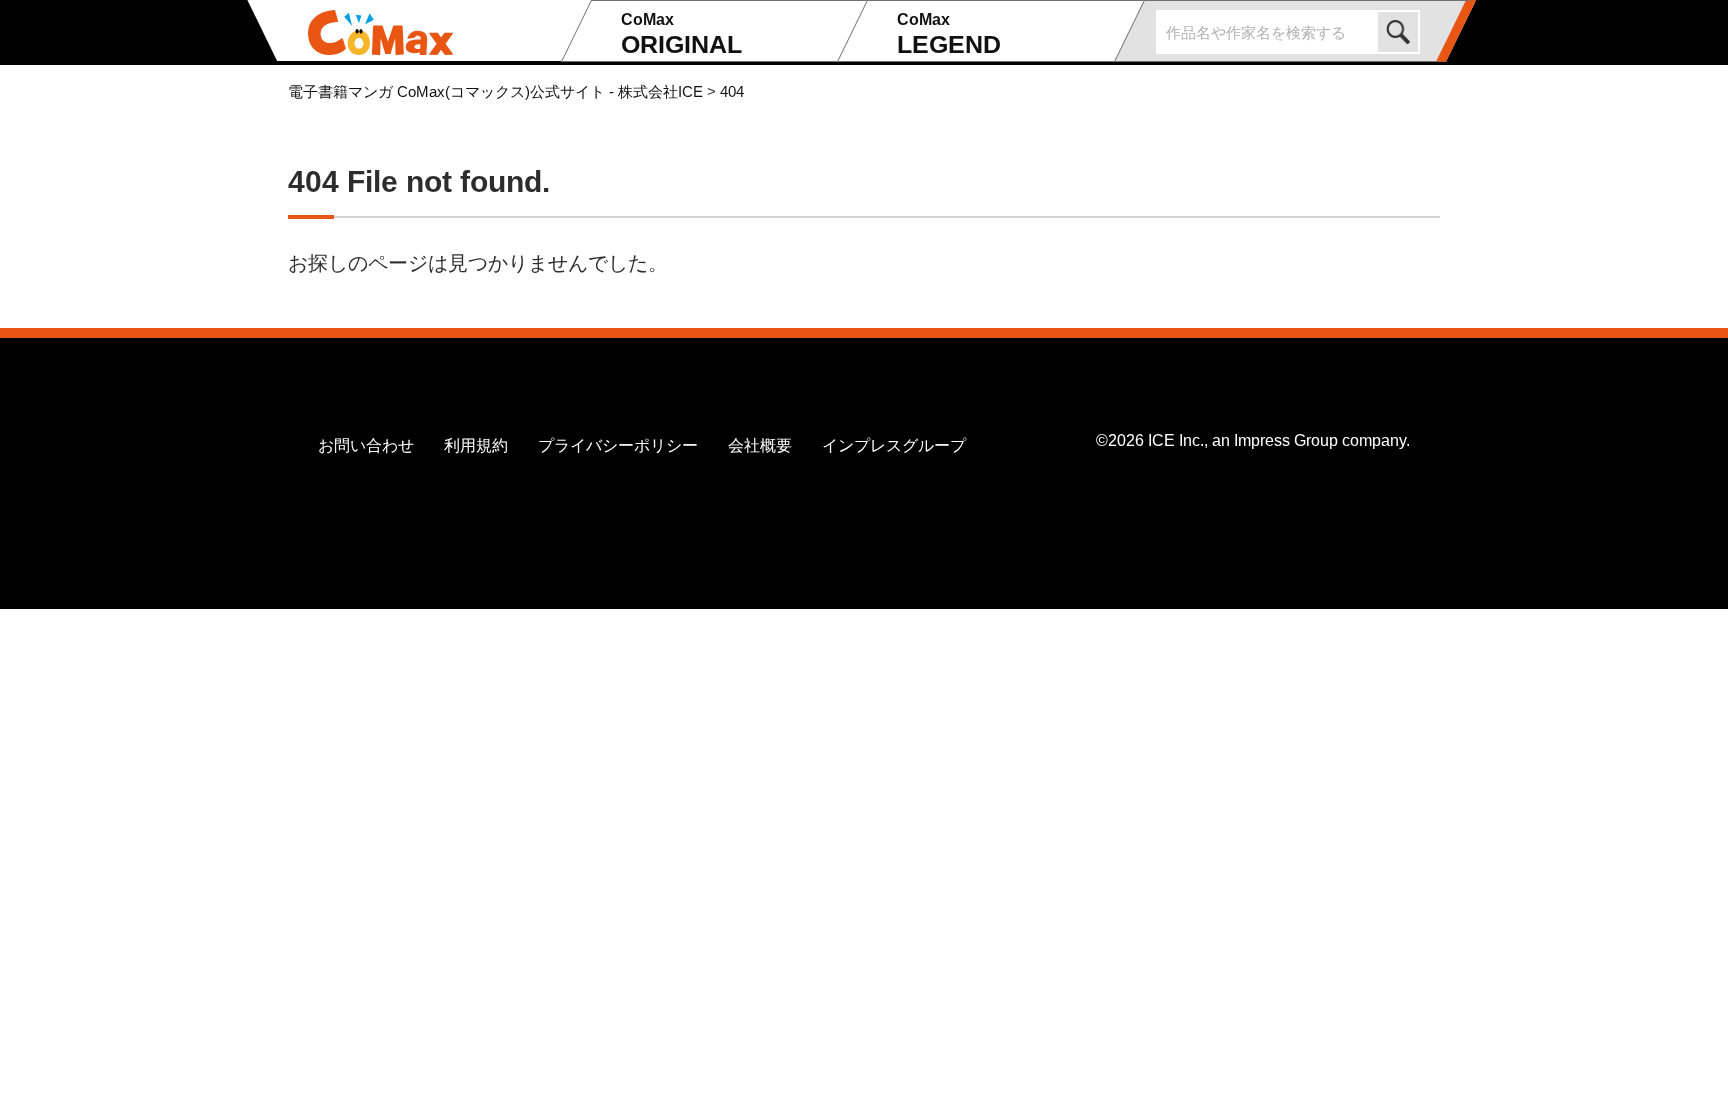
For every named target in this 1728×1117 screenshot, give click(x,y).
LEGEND (949, 34)
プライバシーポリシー (618, 445)
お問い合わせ (366, 445)
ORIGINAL (681, 34)
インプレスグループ (894, 445)
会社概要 (760, 445)
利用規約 (476, 445)
